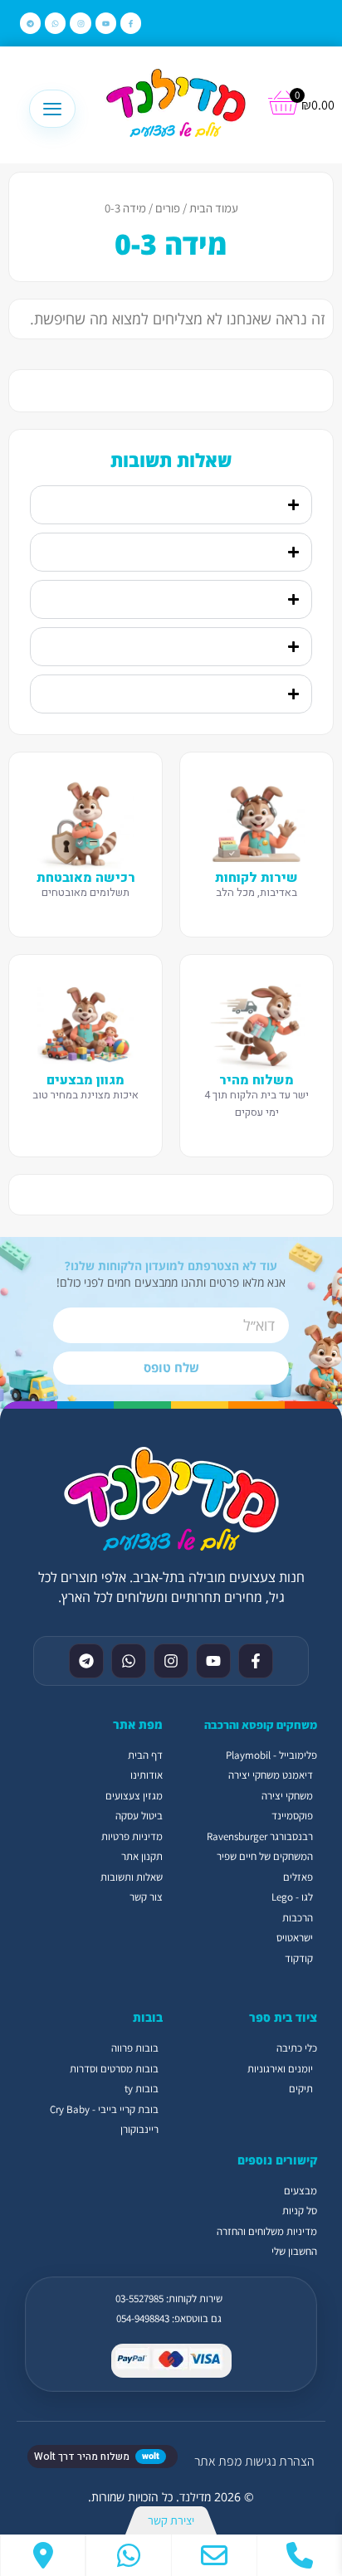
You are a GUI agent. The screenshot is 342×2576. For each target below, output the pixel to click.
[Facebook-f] (131, 23)
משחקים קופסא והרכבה (261, 1725)
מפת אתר (218, 2461)
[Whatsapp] (55, 23)
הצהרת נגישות (280, 2461)
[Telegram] (30, 23)
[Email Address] (214, 2555)
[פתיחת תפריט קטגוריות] (52, 109)
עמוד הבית (214, 208)
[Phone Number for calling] (300, 2555)
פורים (168, 208)
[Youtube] (106, 23)
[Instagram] (80, 23)
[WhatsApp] (129, 2555)
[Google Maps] (43, 2555)
